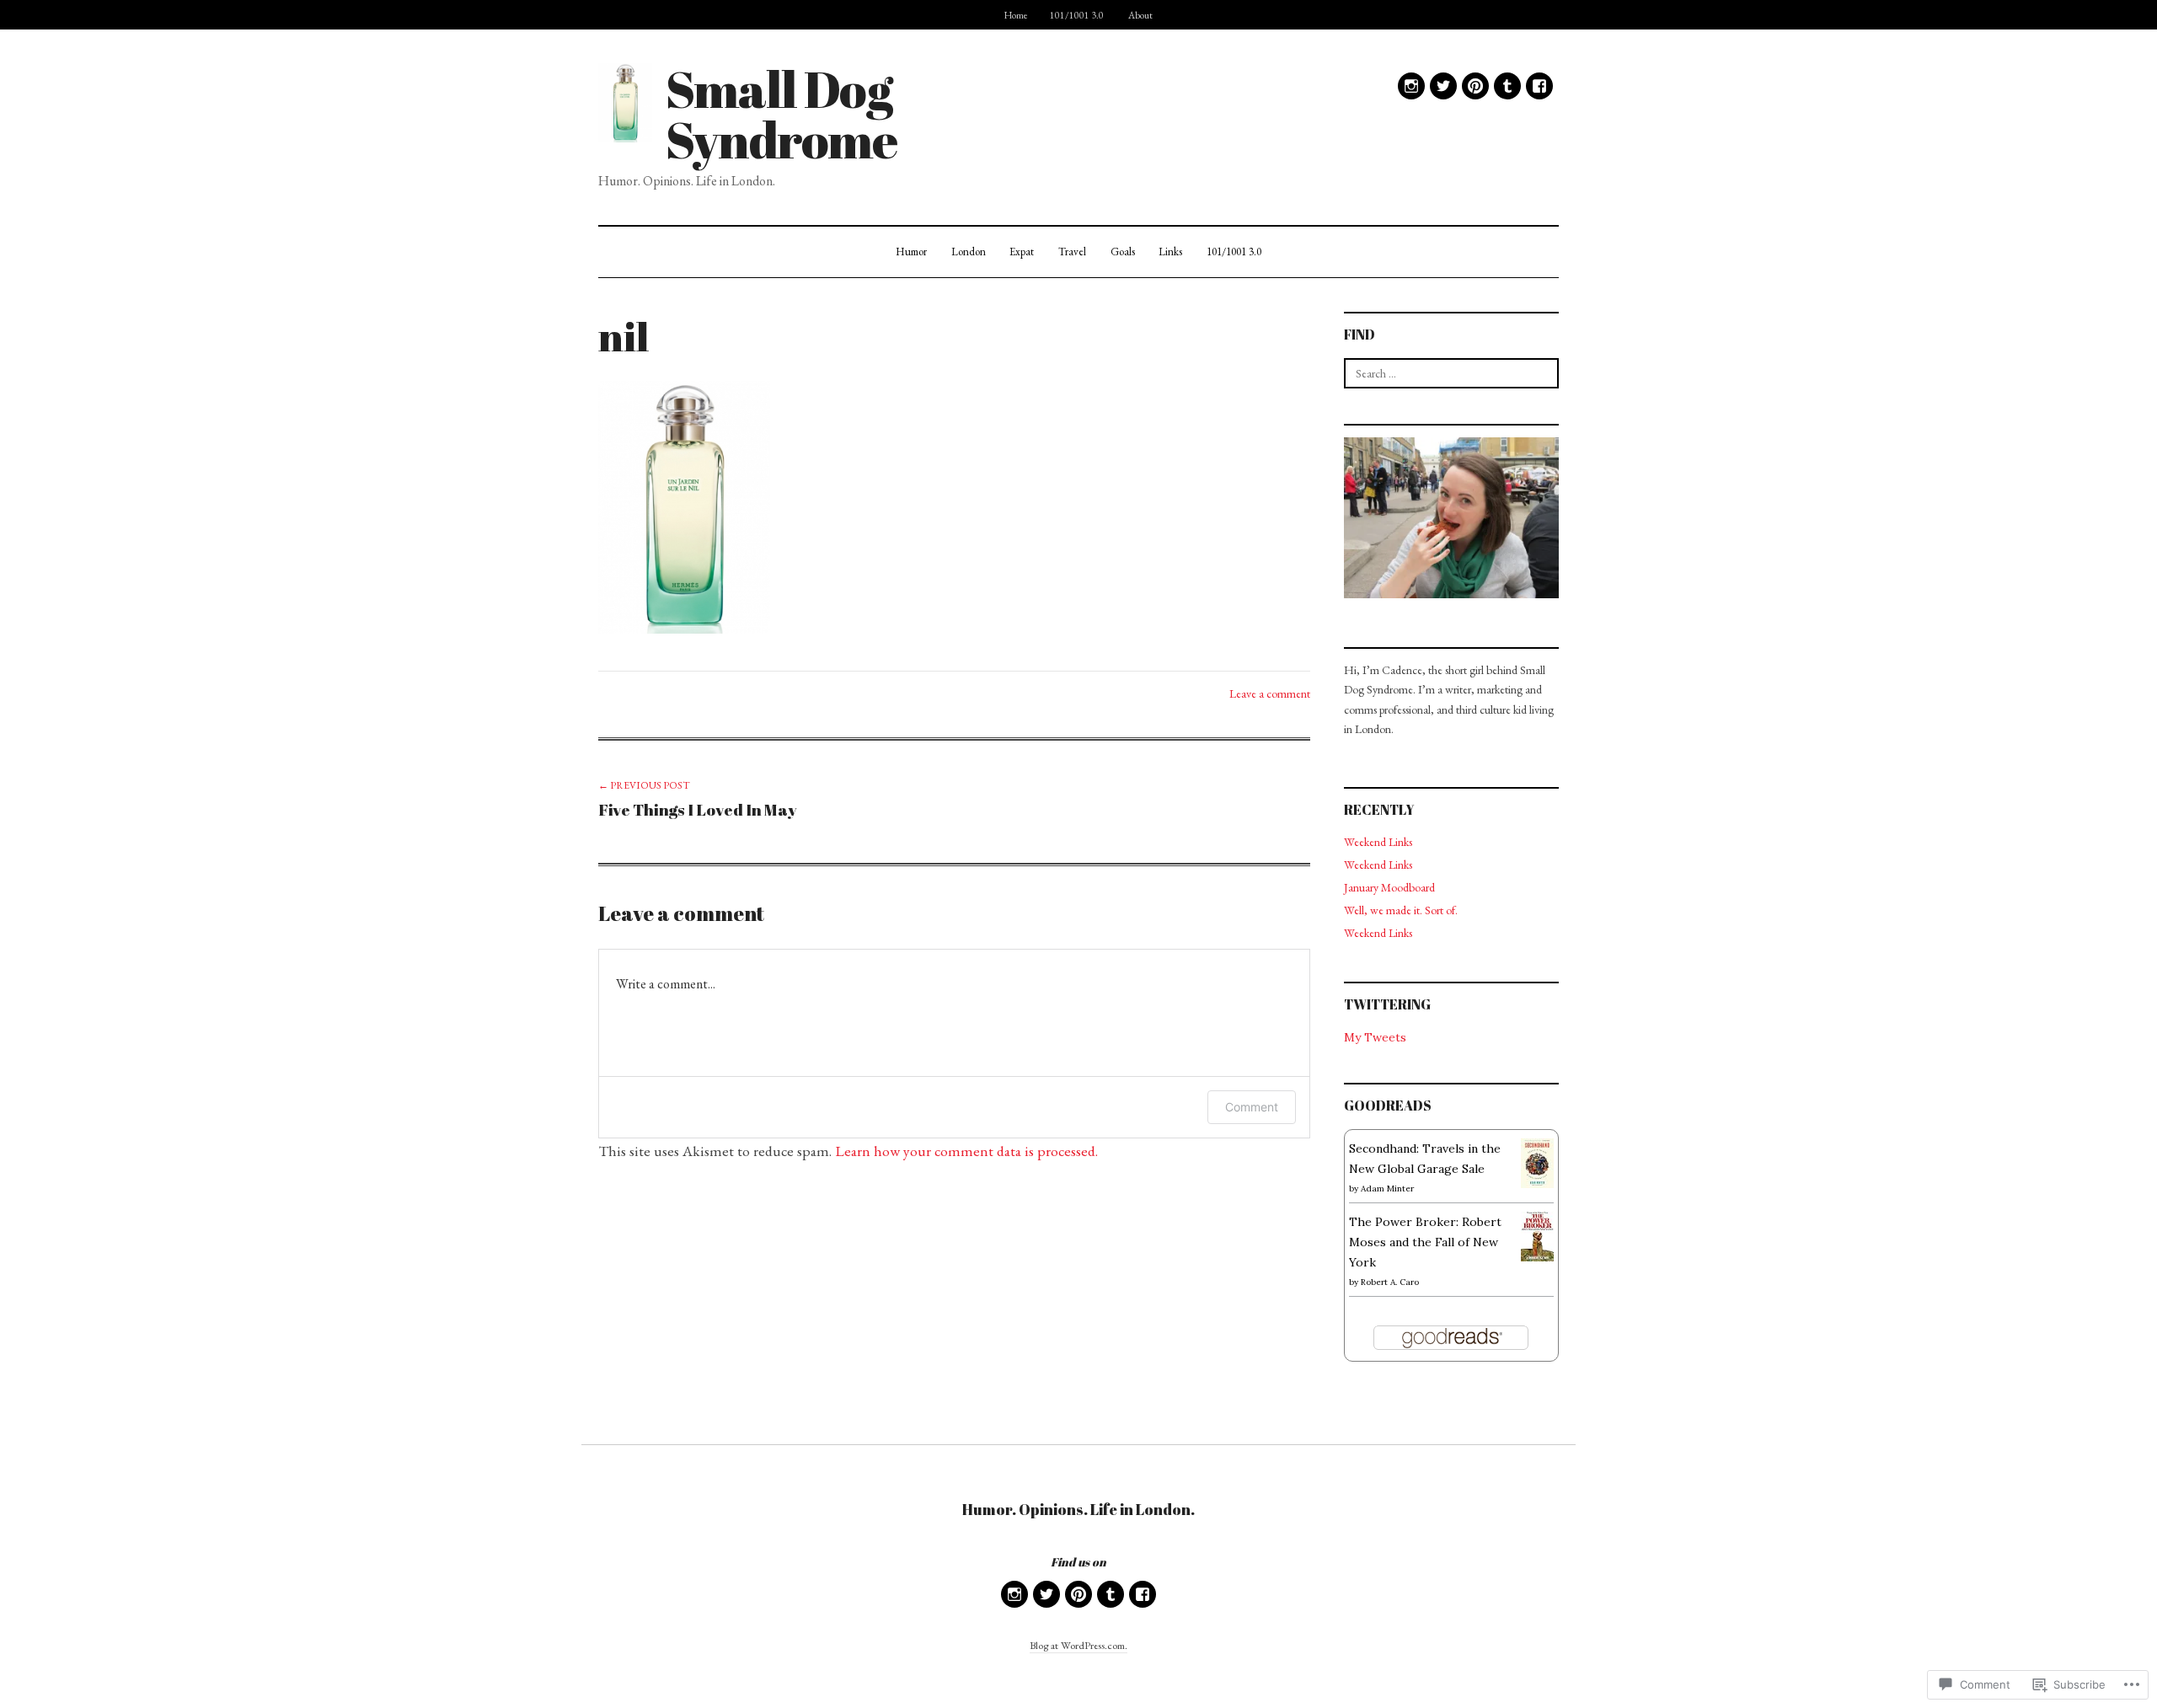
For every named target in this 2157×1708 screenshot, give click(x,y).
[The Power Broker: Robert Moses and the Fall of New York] (1537, 1235)
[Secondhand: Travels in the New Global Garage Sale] (1537, 1162)
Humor (911, 252)
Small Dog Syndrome (781, 114)
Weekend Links (1378, 842)
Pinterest (1475, 86)
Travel (1072, 252)
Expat (1022, 252)
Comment (1252, 1107)
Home (1016, 15)
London (969, 252)
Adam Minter (1387, 1189)
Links (1170, 252)
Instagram (1411, 86)
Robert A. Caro (1390, 1282)
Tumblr (1507, 86)
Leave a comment (1270, 693)
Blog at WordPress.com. (1078, 1645)
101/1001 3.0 (1077, 15)
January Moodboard (1389, 887)
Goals (1123, 252)
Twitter (1443, 86)
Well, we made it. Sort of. (1401, 910)
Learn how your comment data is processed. (966, 1151)
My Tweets (1375, 1037)
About (1140, 15)
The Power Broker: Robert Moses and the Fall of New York (1425, 1242)
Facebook (1539, 86)
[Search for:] (1451, 373)
